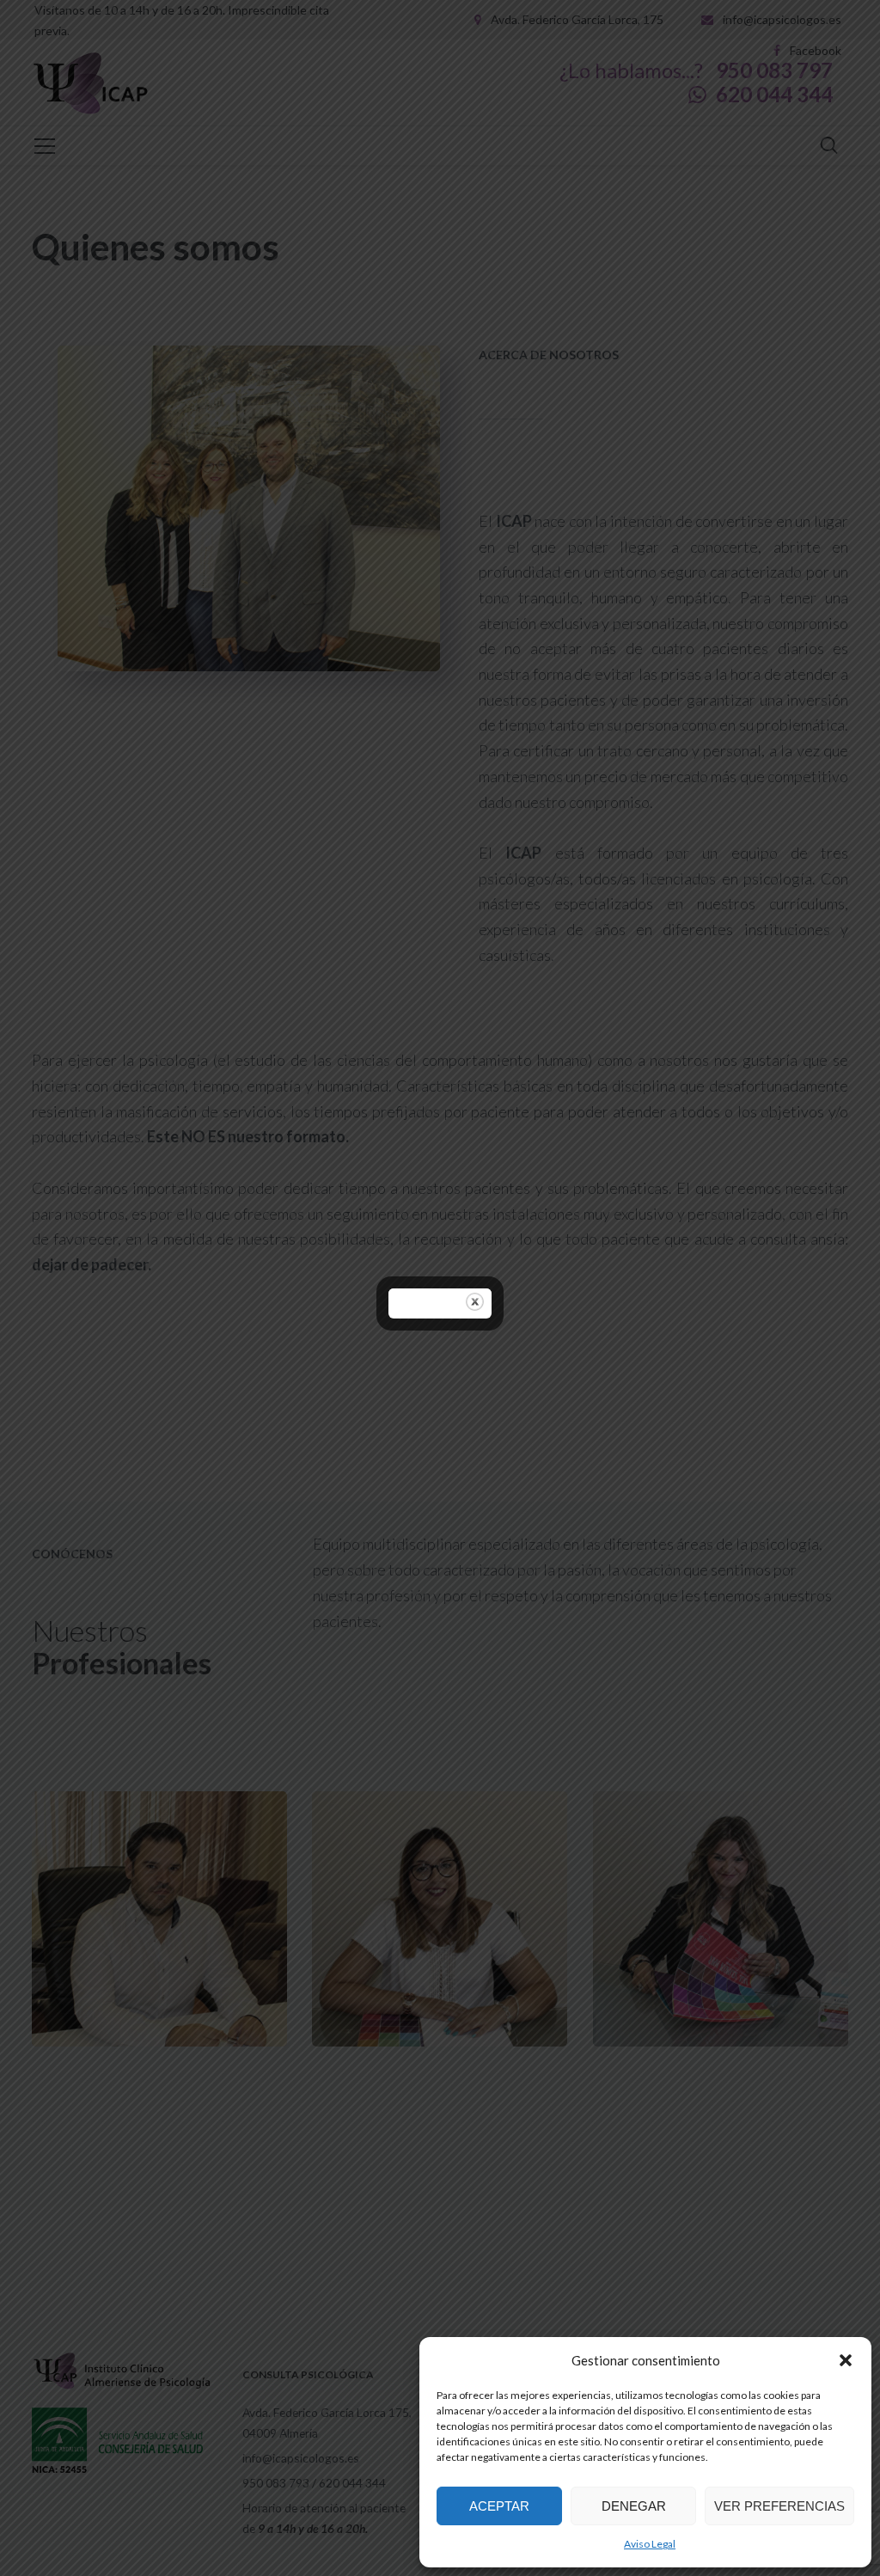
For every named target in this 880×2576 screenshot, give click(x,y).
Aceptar (499, 2506)
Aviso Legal (650, 2544)
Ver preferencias (779, 2506)
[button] (846, 2360)
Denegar (634, 2506)
